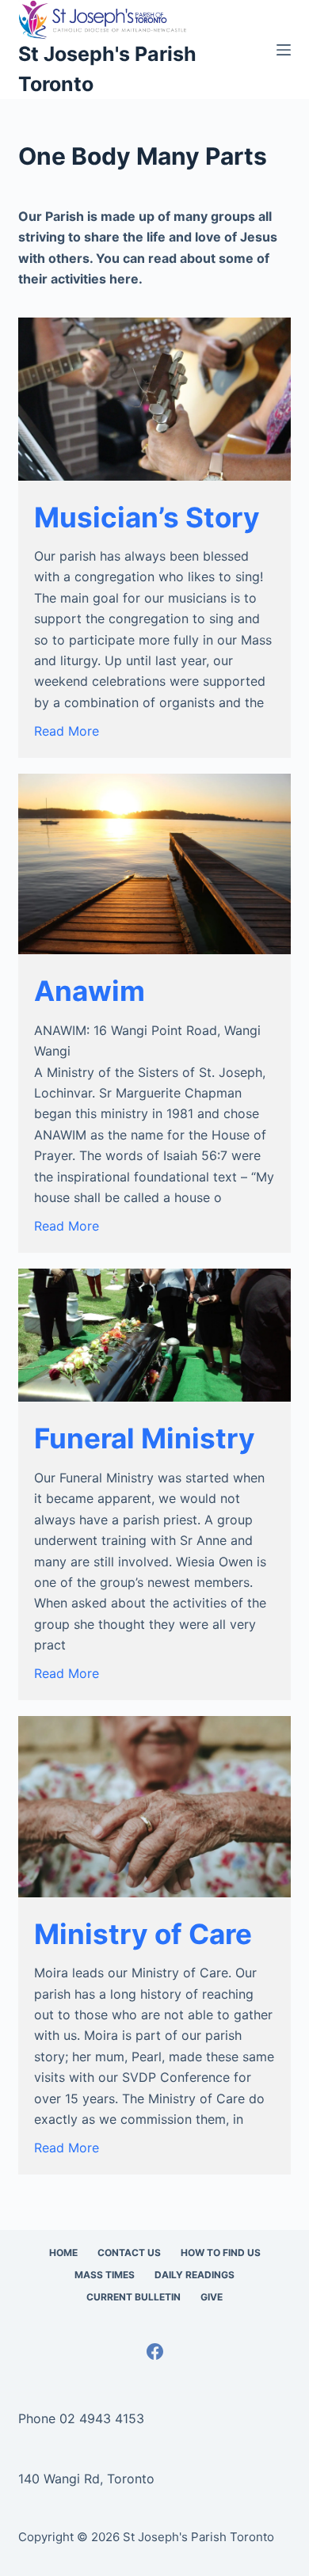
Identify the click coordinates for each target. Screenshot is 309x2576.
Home (63, 2253)
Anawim (90, 991)
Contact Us (129, 2253)
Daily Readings (195, 2275)
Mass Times (105, 2275)
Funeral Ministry (145, 1438)
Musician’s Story (147, 517)
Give (212, 2297)
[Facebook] (155, 2352)
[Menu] (284, 50)
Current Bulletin (134, 2297)
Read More (67, 731)
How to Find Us (221, 2253)
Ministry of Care (143, 1934)
